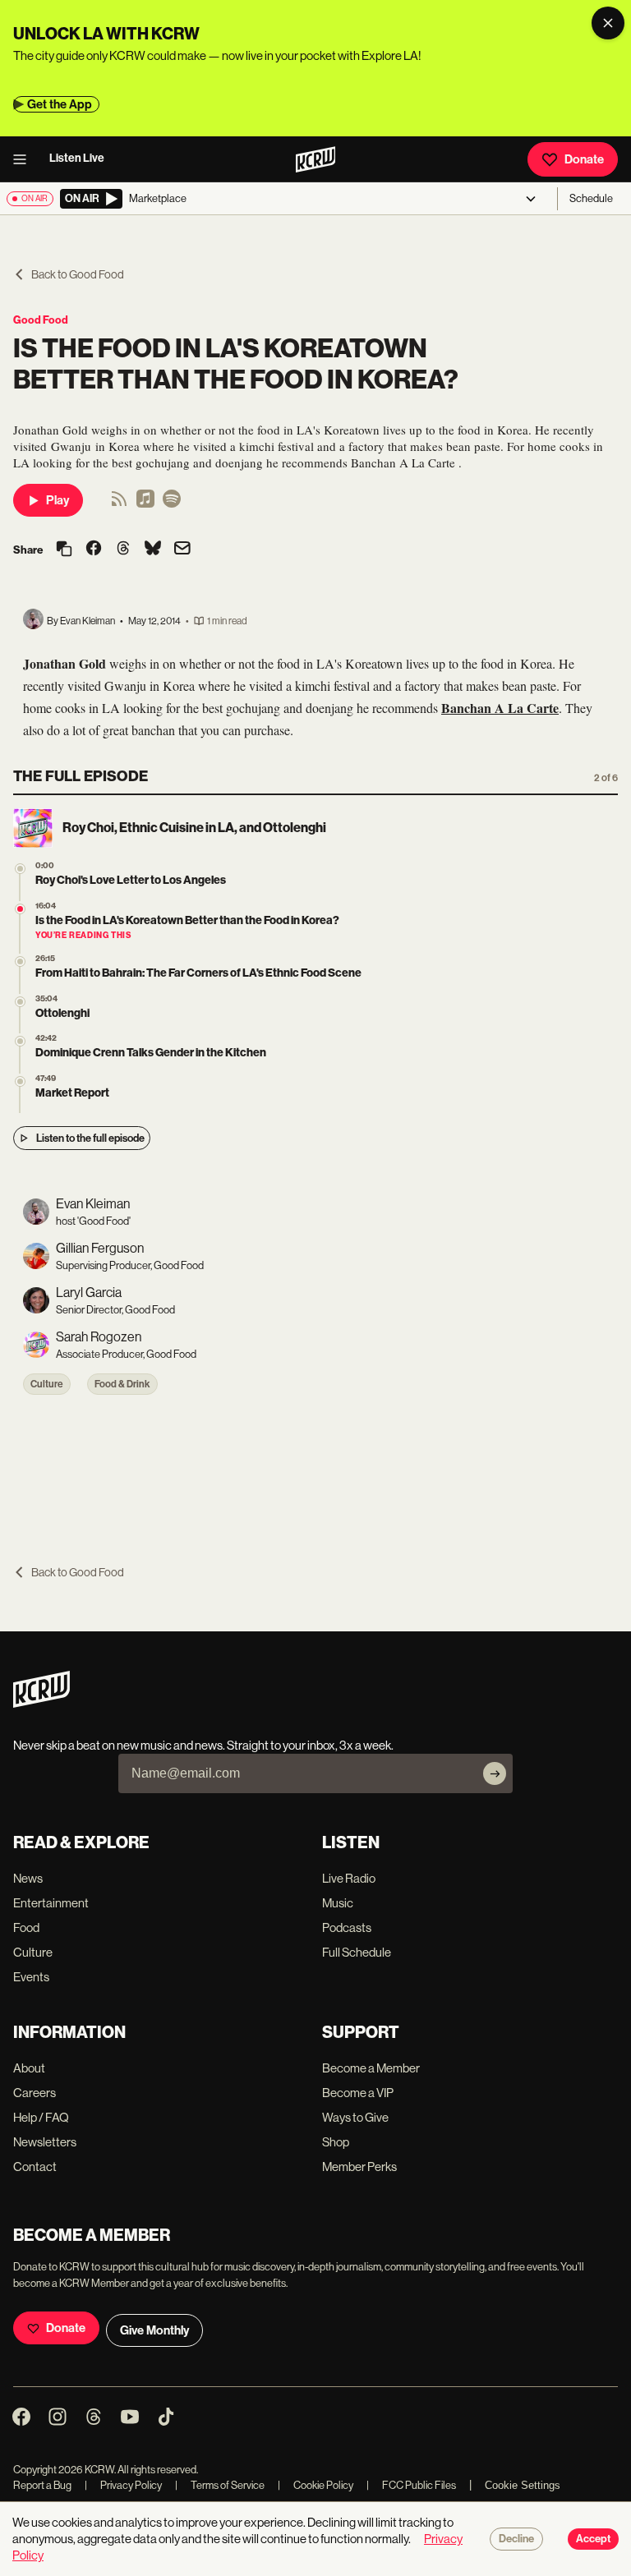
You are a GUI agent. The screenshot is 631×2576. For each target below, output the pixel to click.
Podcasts (347, 1927)
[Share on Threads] (123, 550)
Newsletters (45, 2142)
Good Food (41, 320)
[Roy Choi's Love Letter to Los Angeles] (20, 869)
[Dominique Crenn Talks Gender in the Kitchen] (20, 1041)
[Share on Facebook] (94, 550)
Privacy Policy (123, 2485)
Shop (336, 2142)
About (29, 2068)
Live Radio (349, 1878)
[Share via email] (182, 550)
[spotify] (172, 504)
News (28, 1878)
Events (31, 1977)
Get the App (60, 104)
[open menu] (25, 159)
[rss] (119, 504)
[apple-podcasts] (145, 504)
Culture (47, 1384)
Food (26, 1927)
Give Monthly (154, 2330)
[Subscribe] (495, 1773)
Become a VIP (358, 2093)
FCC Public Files (411, 2485)
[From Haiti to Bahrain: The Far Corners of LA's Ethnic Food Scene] (20, 961)
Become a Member (371, 2068)
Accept (593, 2539)
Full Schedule (357, 1952)
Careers (35, 2093)
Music (338, 1903)
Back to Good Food (78, 274)
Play (58, 500)
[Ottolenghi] (20, 1002)
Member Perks (359, 2167)
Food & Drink (122, 1384)
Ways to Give (355, 2117)
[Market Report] (20, 1081)
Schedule (591, 198)
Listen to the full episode (90, 1138)
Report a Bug (42, 2485)
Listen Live (77, 158)
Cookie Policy (315, 2485)
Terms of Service (220, 2485)
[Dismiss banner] (608, 23)
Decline (516, 2539)
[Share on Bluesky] (153, 550)
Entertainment (51, 1903)
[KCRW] (41, 1703)
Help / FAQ (41, 2117)
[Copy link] (64, 550)
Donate (584, 159)
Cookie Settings (523, 2485)
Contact (35, 2167)
